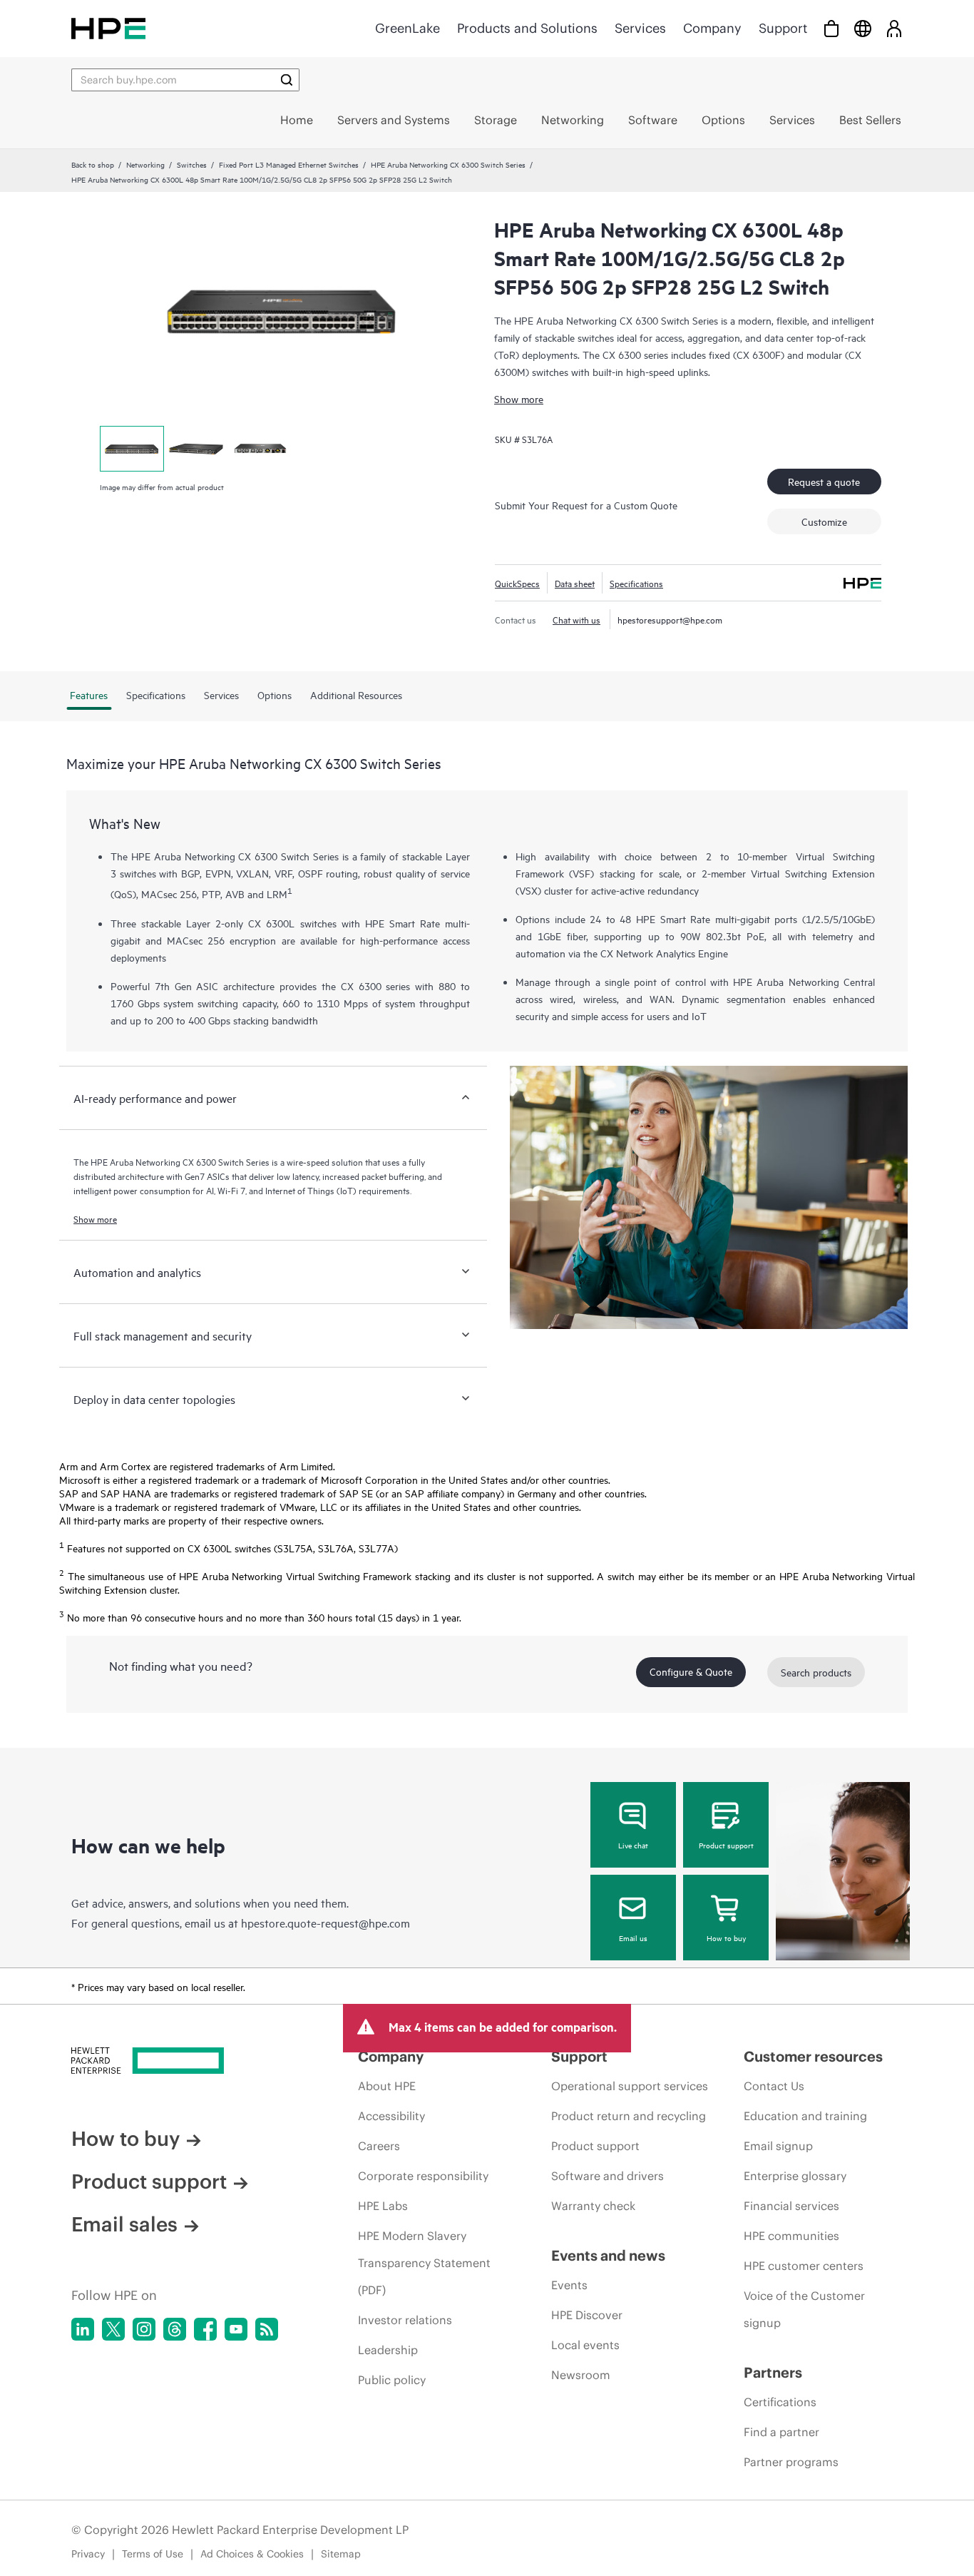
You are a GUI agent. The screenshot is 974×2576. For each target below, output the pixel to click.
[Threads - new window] (175, 2329)
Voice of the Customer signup (804, 2309)
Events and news (608, 2255)
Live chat (633, 1845)
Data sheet (575, 583)
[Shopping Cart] (831, 28)
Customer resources (813, 2056)
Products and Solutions (527, 28)
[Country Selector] (863, 28)
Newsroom (581, 2375)
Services (640, 28)
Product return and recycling (629, 2116)
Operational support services (630, 2086)
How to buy (726, 1938)
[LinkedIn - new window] (83, 2329)
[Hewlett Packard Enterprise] (108, 28)
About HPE (387, 2086)
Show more (519, 398)
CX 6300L (271, 923)
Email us (633, 1938)
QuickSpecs (517, 583)
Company (712, 28)
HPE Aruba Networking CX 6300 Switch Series (448, 164)
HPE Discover (587, 2315)
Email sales (124, 2224)
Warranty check (593, 2206)
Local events (585, 2345)
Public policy (392, 2380)
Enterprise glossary (795, 2176)
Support (783, 28)
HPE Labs (383, 2206)
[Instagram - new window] (144, 2329)
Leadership (388, 2350)
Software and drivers (608, 2176)
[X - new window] (113, 2329)
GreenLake (407, 28)
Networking (145, 164)
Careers (379, 2146)
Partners (773, 2372)
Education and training (805, 2116)
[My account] (894, 28)
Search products (816, 1672)
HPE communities (791, 2236)
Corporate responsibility (423, 2176)
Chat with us (576, 619)
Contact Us (774, 2086)
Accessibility (391, 2116)
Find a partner (781, 2432)
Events (569, 2285)
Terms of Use (153, 2554)
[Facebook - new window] (205, 2329)
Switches (192, 164)
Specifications (636, 583)
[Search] (287, 80)
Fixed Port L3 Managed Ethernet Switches (289, 164)
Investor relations (405, 2320)
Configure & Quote (691, 1671)
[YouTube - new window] (236, 2329)
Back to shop (93, 164)
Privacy (88, 2554)
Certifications (780, 2402)
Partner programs (791, 2462)
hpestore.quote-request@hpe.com (325, 1923)
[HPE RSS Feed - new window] (267, 2329)
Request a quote (824, 481)
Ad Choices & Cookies (252, 2554)
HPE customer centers (804, 2266)
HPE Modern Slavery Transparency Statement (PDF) (424, 2263)
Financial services (791, 2206)
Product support (726, 1845)
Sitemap (341, 2554)
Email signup (778, 2146)
